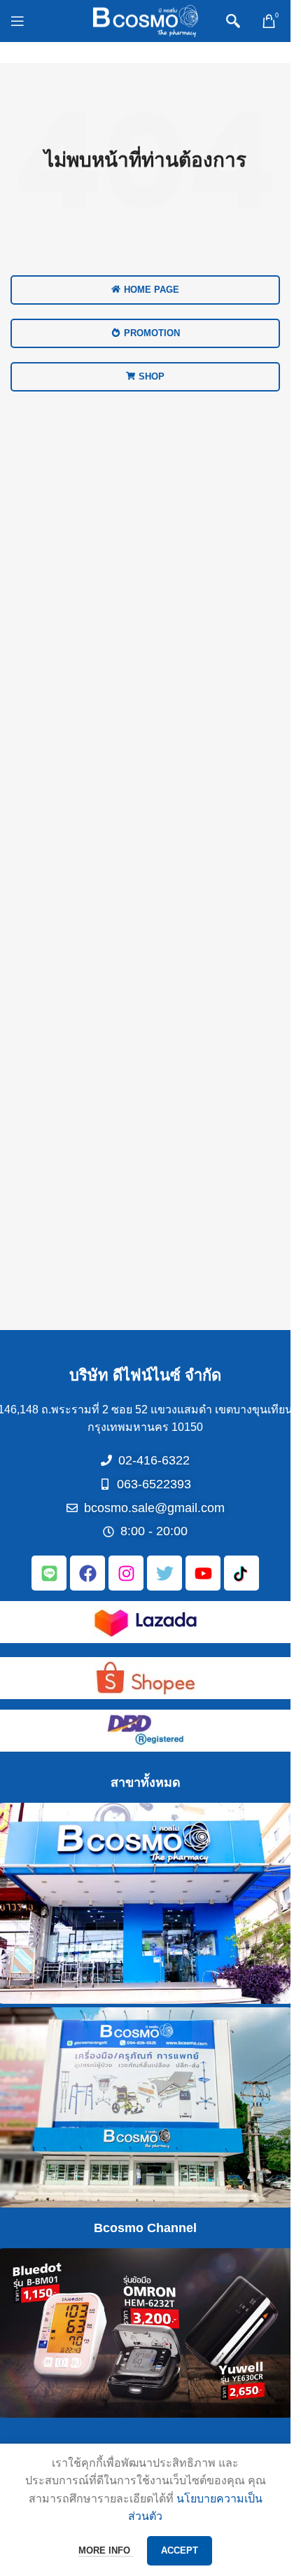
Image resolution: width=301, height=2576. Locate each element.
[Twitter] (164, 1573)
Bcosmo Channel (145, 2228)
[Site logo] (146, 20)
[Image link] (146, 1621)
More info (106, 2550)
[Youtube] (203, 1573)
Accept (180, 2550)
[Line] (49, 1573)
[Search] (233, 21)
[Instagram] (126, 1573)
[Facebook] (87, 1573)
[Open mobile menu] (17, 21)
